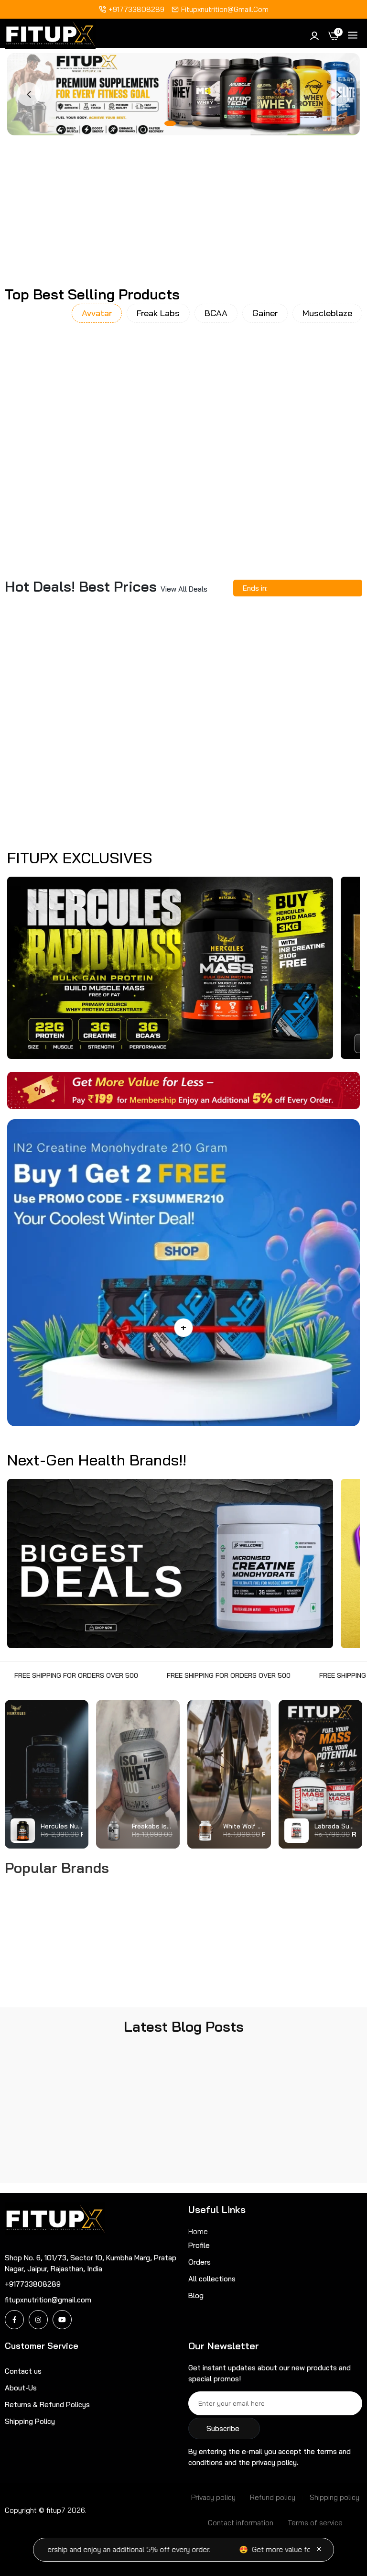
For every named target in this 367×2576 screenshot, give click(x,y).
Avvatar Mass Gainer (308, 467)
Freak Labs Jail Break (183, 746)
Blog (196, 2295)
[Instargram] (38, 2320)
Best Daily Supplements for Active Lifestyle (181, 2137)
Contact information (241, 2523)
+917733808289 (136, 9)
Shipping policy (335, 2497)
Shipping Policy (30, 2421)
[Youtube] (62, 2320)
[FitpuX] (50, 36)
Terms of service (315, 2523)
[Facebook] (14, 2320)
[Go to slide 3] (197, 123)
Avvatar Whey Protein (60, 467)
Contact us (23, 2371)
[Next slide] (338, 94)
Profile (199, 2245)
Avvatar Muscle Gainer (183, 467)
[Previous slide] (29, 94)
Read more (23, 2170)
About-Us (21, 2388)
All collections (212, 2279)
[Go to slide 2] (183, 123)
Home (198, 2231)
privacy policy (274, 2462)
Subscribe (223, 2428)
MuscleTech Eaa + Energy (59, 746)
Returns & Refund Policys (47, 2405)
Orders (200, 2262)
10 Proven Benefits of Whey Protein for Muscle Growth (58, 2137)
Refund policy (273, 2497)
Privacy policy (213, 2497)
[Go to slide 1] (170, 123)
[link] (63, 206)
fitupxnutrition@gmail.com (225, 9)
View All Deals (184, 589)
